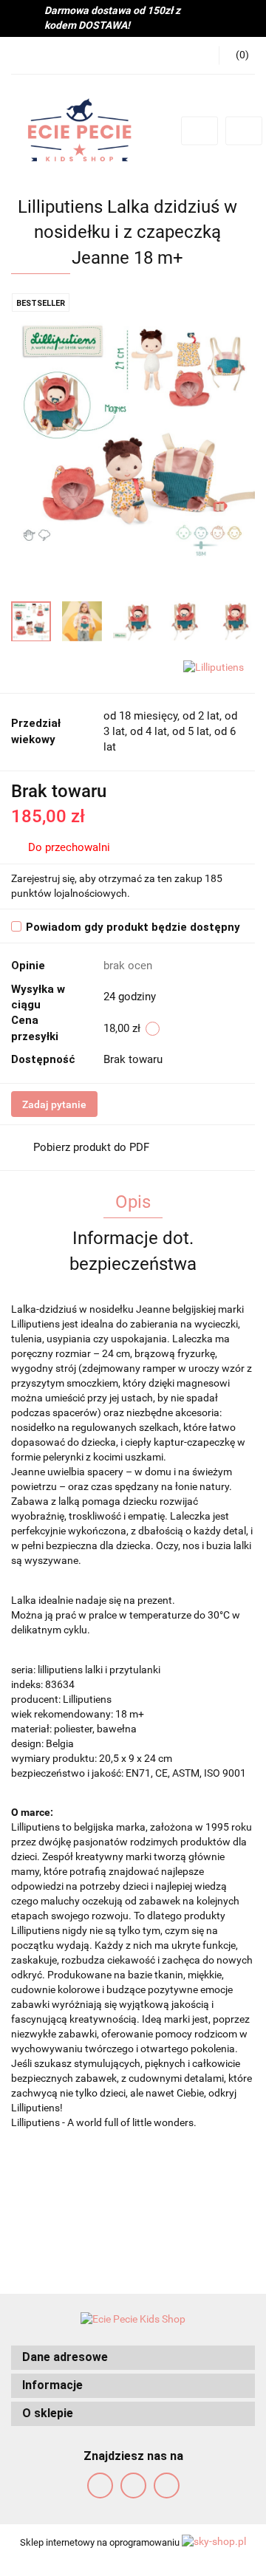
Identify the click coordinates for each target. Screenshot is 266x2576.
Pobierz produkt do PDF (91, 1147)
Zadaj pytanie (54, 1104)
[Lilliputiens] (214, 666)
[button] (133, 2358)
